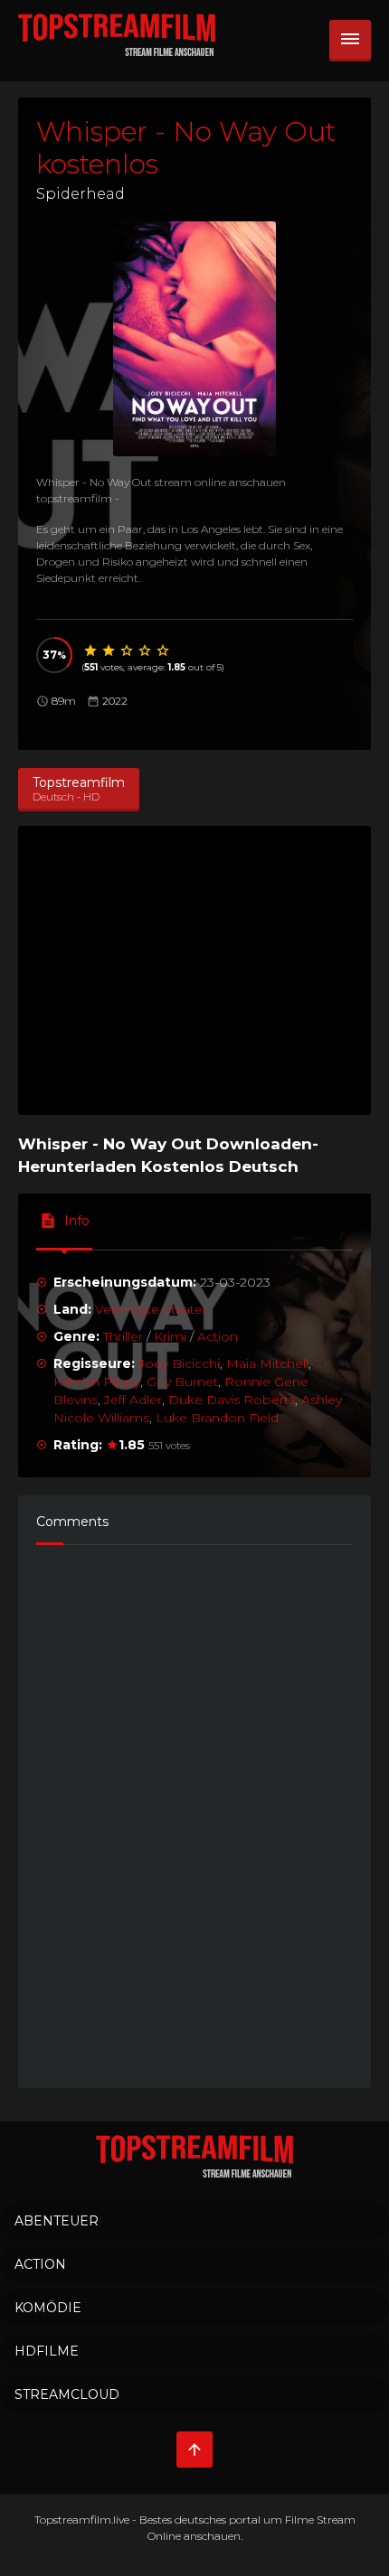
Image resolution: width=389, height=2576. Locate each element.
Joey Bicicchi (179, 1363)
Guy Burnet (182, 1382)
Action (218, 1336)
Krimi (170, 1336)
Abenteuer (57, 2221)
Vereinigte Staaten (153, 1309)
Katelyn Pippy (97, 1382)
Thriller (123, 1336)
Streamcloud (67, 2394)
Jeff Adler (133, 1400)
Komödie (48, 2308)
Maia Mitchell (267, 1363)
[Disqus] (194, 1808)
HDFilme (47, 2351)
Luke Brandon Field (217, 1418)
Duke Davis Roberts (232, 1400)
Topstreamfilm (73, 2520)
